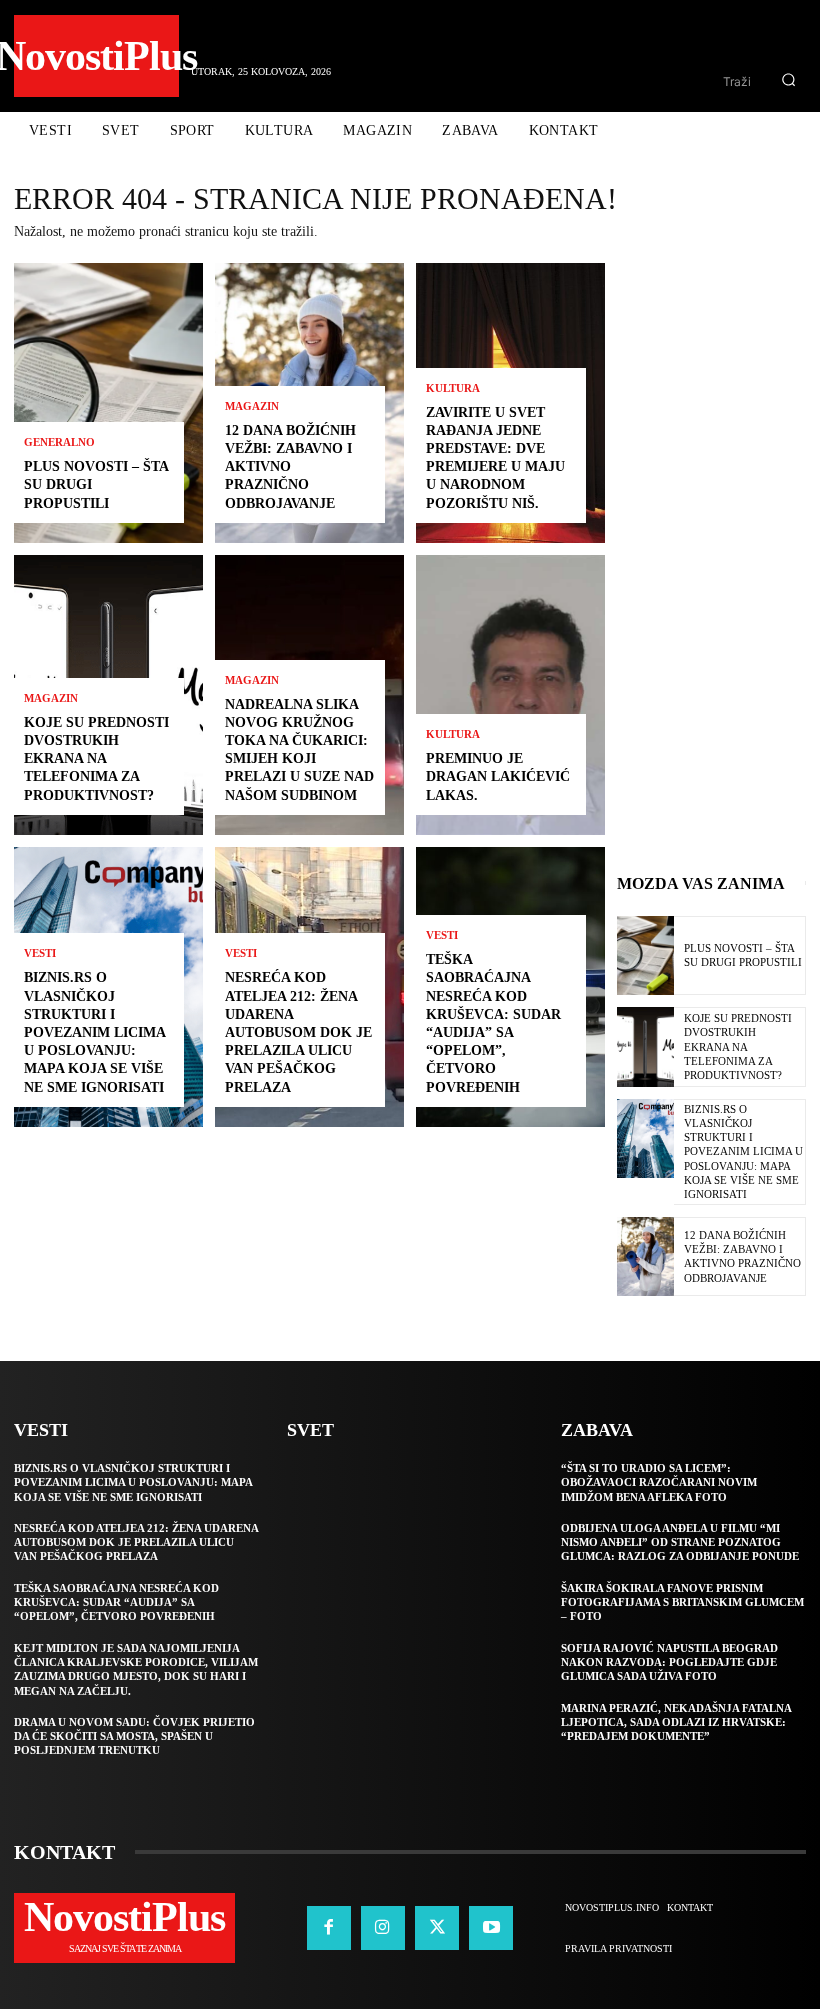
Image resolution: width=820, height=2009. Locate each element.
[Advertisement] (718, 563)
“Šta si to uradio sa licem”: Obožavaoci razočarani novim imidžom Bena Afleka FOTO (659, 1482)
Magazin (51, 698)
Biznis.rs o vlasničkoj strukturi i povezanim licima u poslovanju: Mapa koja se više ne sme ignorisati (95, 1032)
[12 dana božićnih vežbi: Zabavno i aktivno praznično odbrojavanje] (645, 1256)
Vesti (40, 953)
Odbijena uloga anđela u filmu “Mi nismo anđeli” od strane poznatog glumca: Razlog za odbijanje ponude (680, 1542)
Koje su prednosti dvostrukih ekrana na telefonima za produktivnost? (96, 759)
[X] (437, 1928)
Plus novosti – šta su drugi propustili (743, 955)
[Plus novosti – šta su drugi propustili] (108, 403)
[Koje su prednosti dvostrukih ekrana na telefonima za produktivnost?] (645, 1046)
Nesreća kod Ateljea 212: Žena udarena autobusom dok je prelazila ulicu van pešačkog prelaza (298, 1032)
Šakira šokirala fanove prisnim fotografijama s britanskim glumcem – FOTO (682, 1602)
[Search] (788, 81)
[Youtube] (491, 1928)
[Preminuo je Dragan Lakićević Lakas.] (510, 695)
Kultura (453, 388)
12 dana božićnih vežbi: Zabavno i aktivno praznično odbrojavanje (290, 467)
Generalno (59, 442)
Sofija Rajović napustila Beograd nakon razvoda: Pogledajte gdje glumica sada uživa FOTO (669, 1662)
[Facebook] (329, 1928)
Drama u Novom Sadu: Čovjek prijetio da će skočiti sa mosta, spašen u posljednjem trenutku (134, 1736)
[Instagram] (383, 1928)
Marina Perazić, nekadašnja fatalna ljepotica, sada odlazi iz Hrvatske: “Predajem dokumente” (676, 1722)
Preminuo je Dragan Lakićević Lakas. (498, 776)
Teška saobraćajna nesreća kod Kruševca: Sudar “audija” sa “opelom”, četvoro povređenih (116, 1602)
